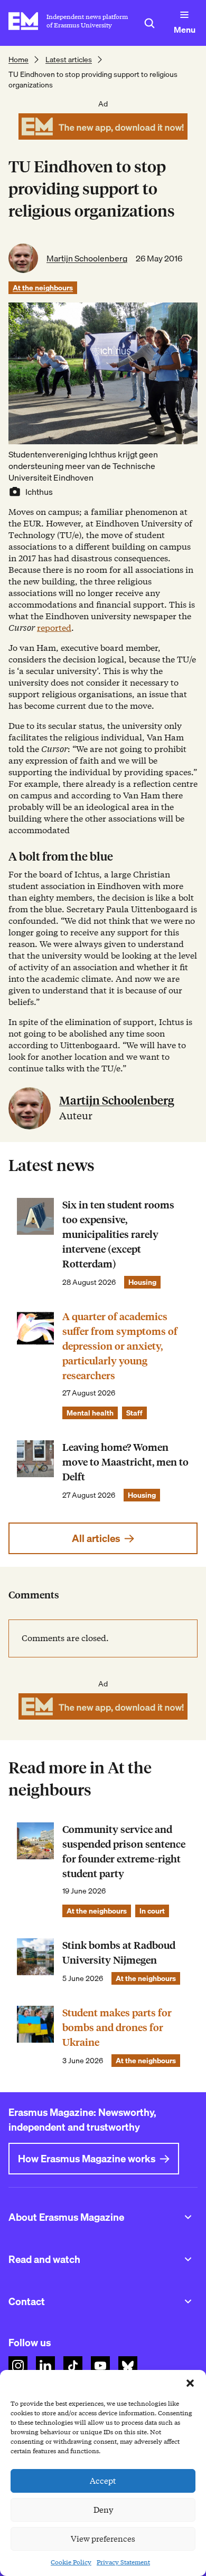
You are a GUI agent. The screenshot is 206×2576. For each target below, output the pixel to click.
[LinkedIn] (45, 2366)
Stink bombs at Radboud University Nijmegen (119, 1953)
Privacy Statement (123, 2562)
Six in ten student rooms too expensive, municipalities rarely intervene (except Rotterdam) (118, 1235)
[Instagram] (18, 2366)
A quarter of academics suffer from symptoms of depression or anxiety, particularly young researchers (120, 1346)
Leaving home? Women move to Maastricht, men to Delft (125, 1462)
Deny (103, 2510)
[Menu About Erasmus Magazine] (188, 2217)
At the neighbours (43, 288)
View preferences (103, 2539)
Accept (103, 2481)
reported (54, 628)
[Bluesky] (128, 2366)
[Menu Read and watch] (188, 2259)
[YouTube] (100, 2366)
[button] (190, 2383)
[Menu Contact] (188, 2301)
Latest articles (69, 60)
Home (18, 60)
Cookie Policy (71, 2562)
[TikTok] (73, 2366)
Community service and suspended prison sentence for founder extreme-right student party (124, 1852)
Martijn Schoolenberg (87, 258)
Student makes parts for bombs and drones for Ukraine (117, 2028)
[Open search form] (149, 23)
